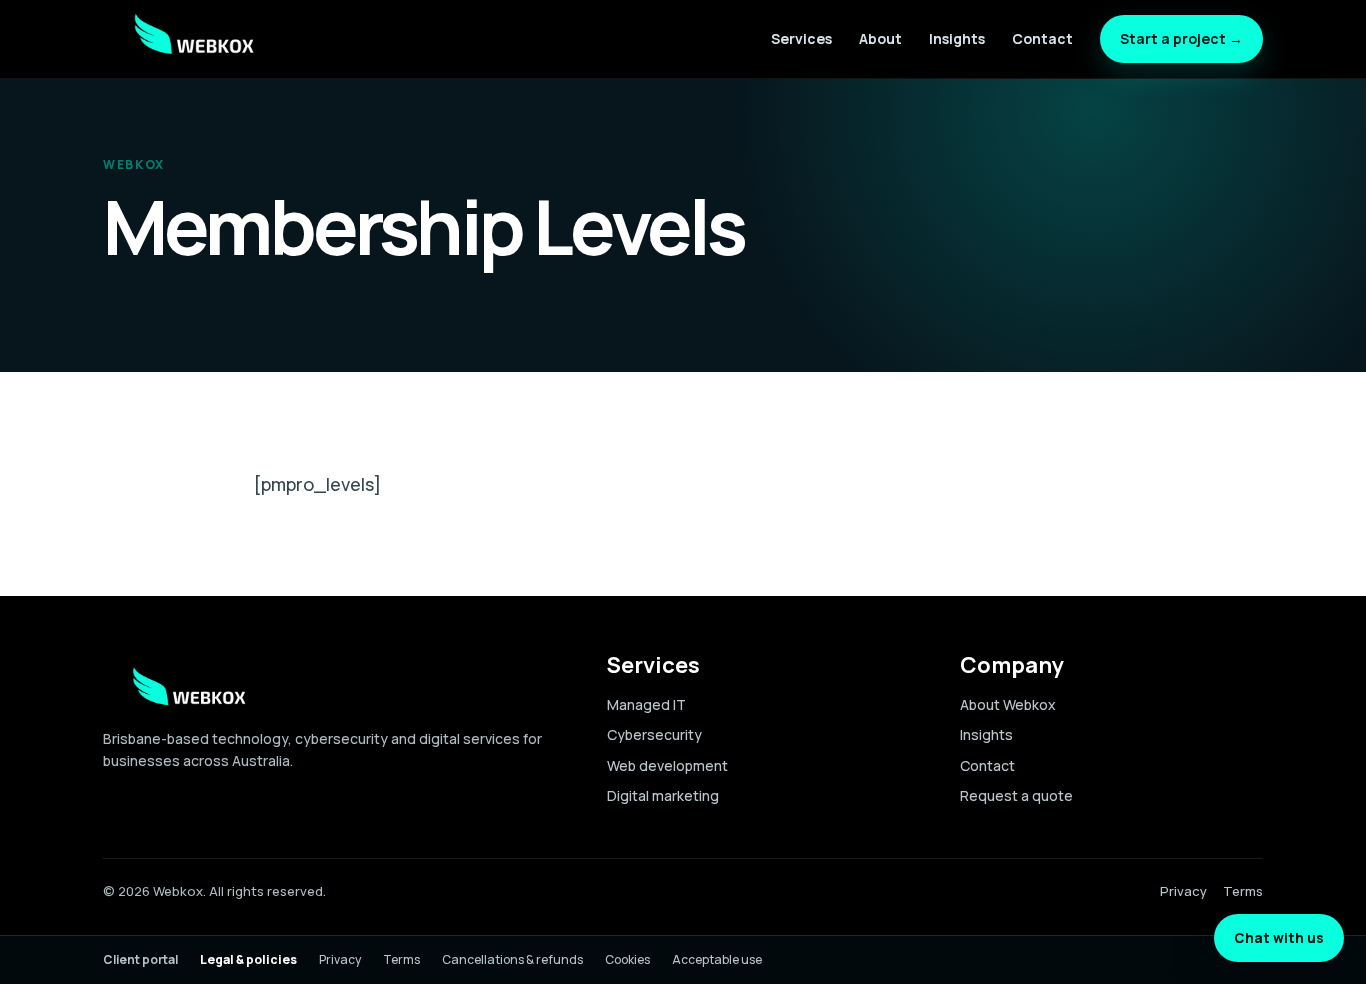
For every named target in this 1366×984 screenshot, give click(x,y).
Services (801, 38)
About (880, 38)
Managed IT (646, 704)
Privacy (1183, 891)
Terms (1243, 891)
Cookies (627, 959)
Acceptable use (717, 959)
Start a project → (1181, 38)
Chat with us (1279, 938)
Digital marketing (663, 795)
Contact (1042, 38)
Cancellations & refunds (512, 959)
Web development (667, 765)
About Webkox (1008, 704)
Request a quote (1016, 795)
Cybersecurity (654, 734)
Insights (957, 38)
